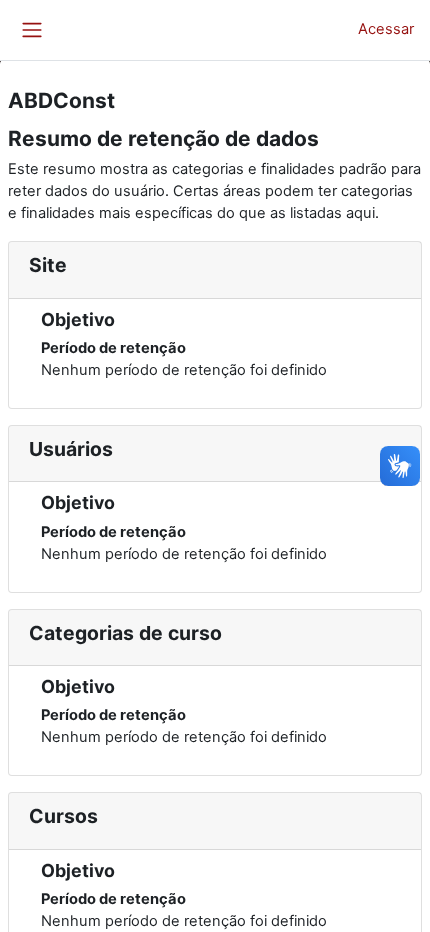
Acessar (386, 29)
